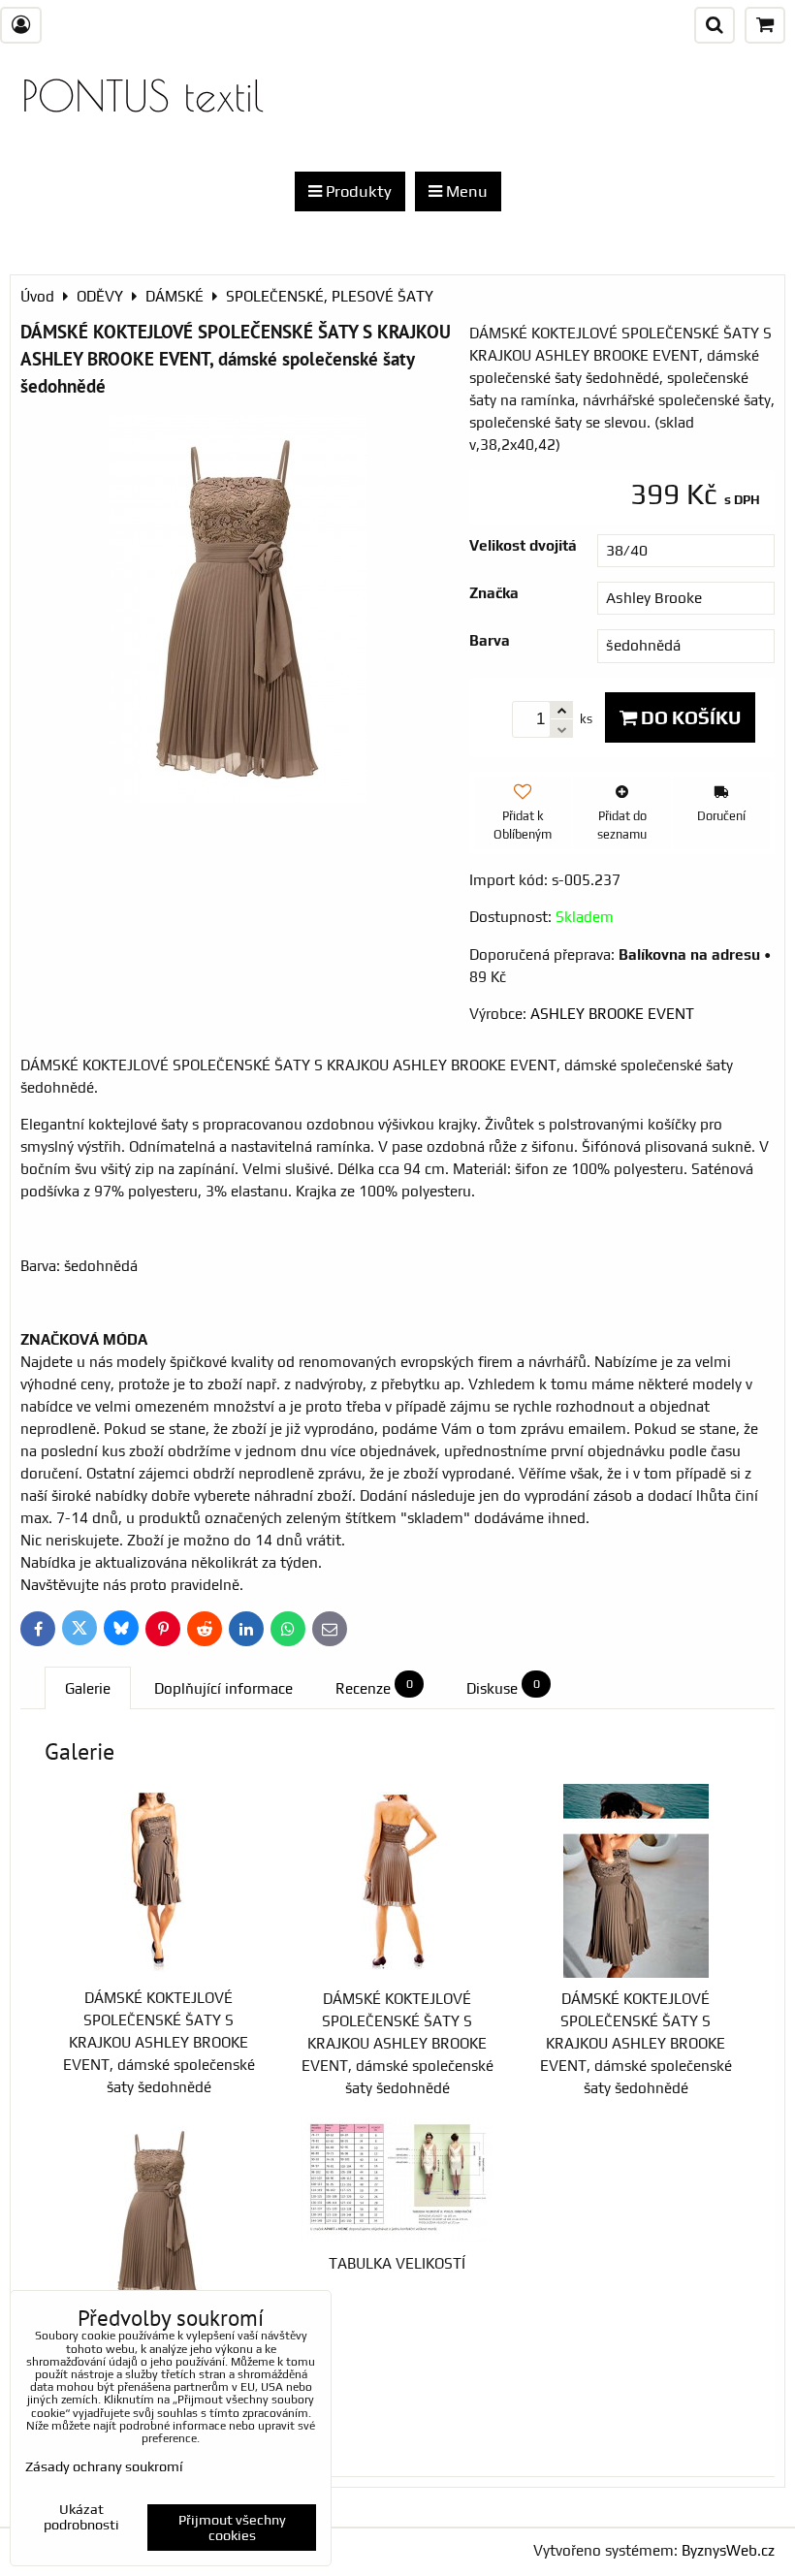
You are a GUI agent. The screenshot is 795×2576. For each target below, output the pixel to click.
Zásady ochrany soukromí (104, 2466)
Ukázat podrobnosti (81, 2517)
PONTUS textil (143, 95)
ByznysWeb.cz (728, 2550)
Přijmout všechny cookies (232, 2528)
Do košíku (689, 717)
